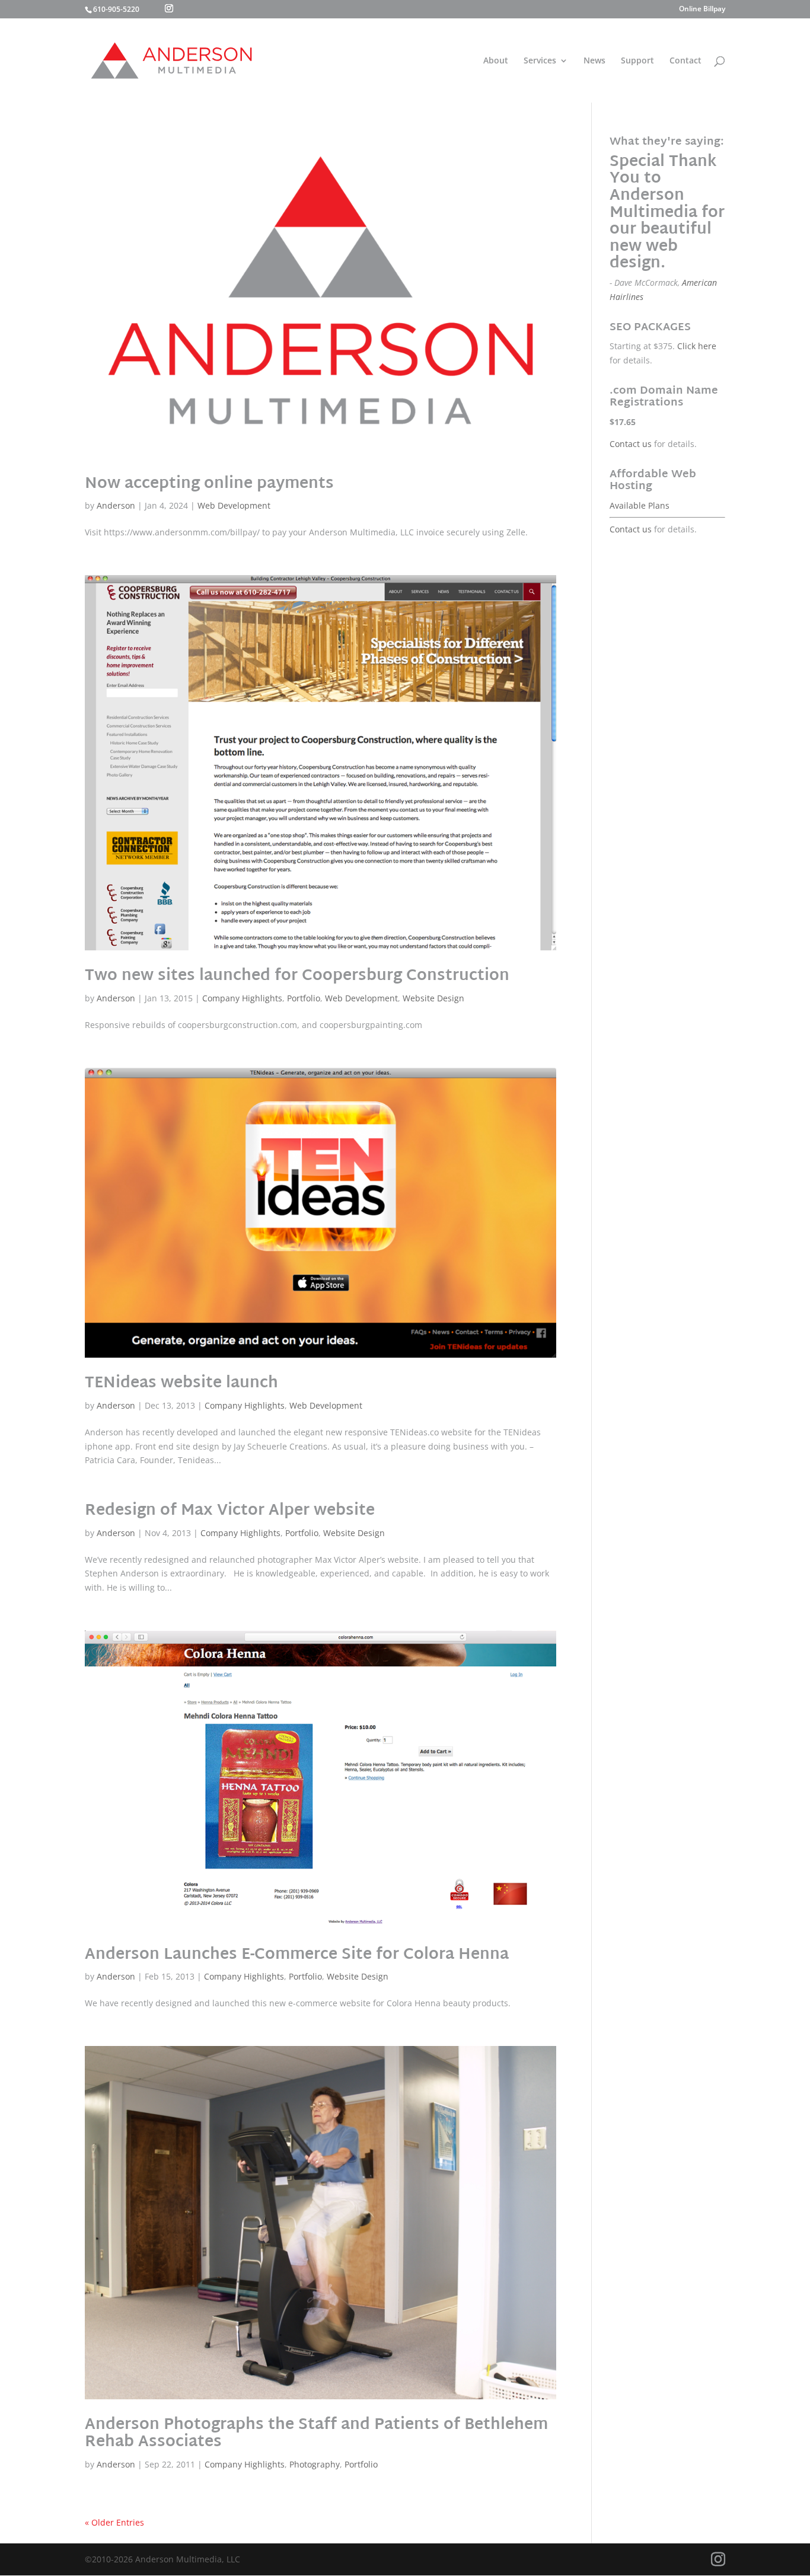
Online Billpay (702, 9)
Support (637, 61)
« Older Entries (114, 2522)
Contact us (631, 444)
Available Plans (640, 505)
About (496, 61)
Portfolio (304, 998)
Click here (697, 346)
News (594, 61)
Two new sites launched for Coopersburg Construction (297, 976)
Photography (315, 2464)
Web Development (234, 505)
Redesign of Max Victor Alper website (230, 1511)
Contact (685, 61)
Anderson (116, 505)
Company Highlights (242, 998)
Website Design (433, 998)
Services (540, 61)
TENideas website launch (181, 1384)
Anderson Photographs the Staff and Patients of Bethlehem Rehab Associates (316, 2434)
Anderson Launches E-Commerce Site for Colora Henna (297, 1955)
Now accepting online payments (209, 484)
